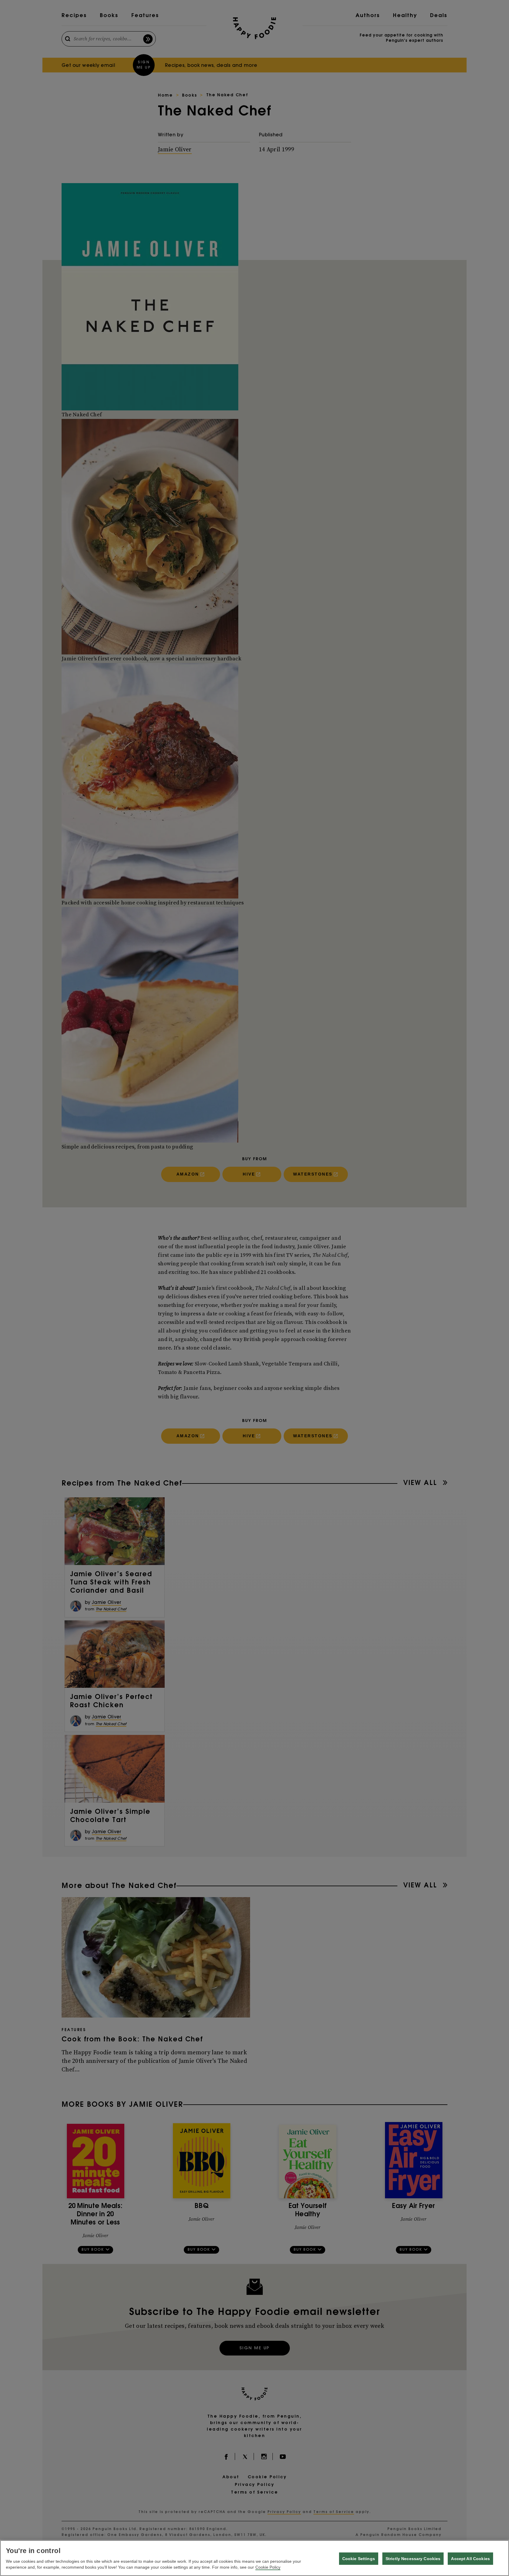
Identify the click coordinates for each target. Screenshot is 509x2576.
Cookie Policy (268, 2567)
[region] (254, 2558)
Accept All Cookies (470, 2559)
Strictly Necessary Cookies (413, 2559)
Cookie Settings (359, 2559)
